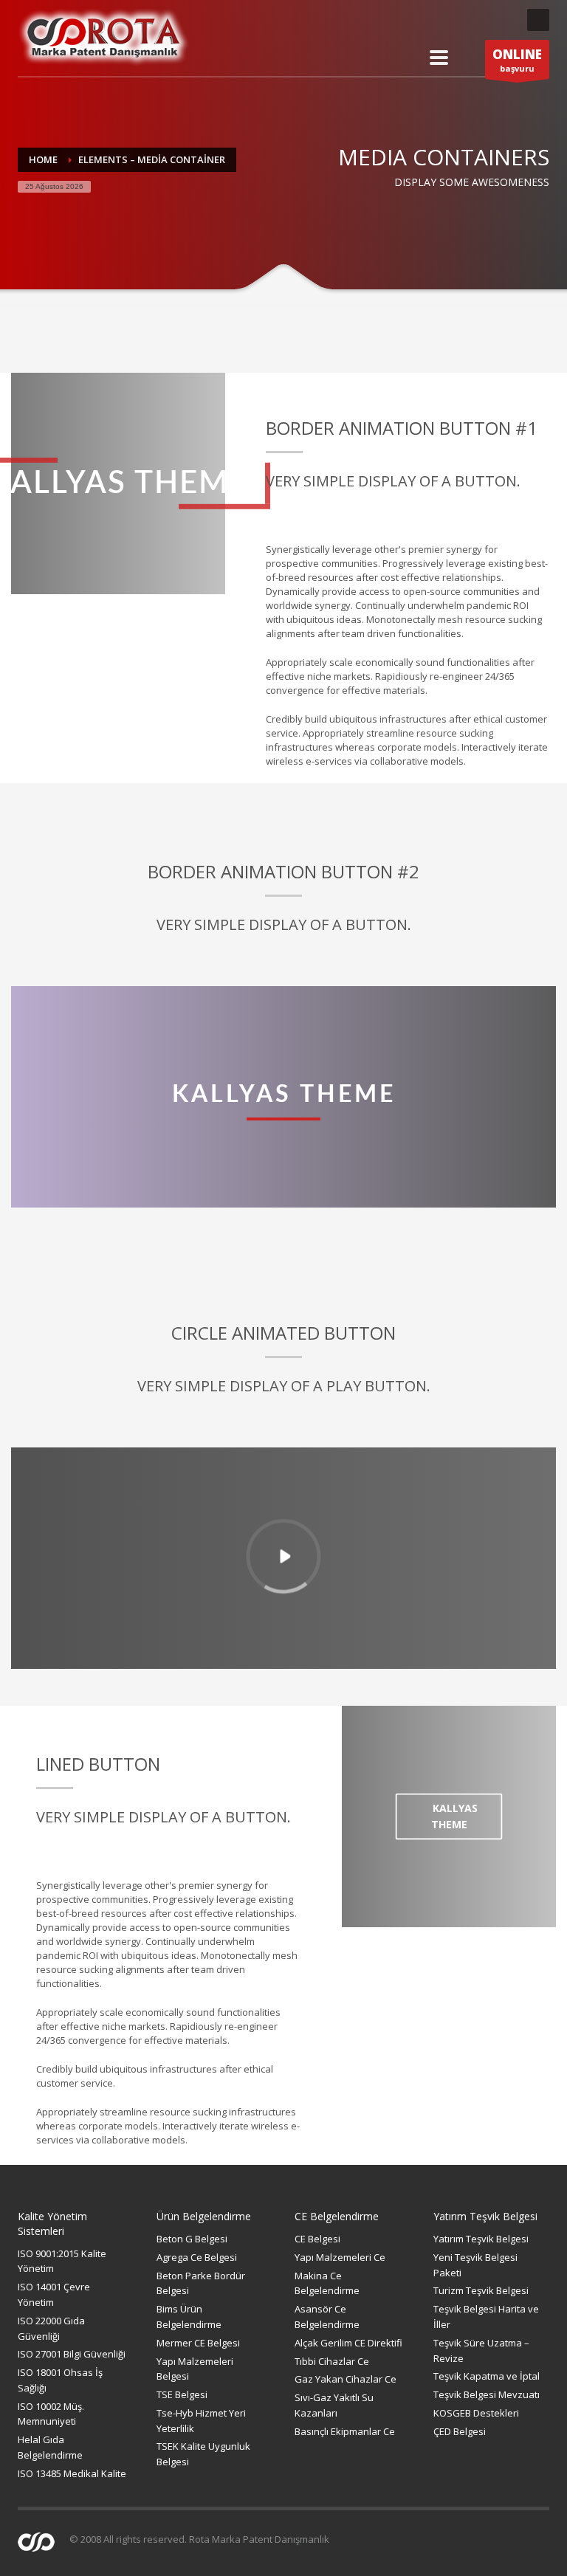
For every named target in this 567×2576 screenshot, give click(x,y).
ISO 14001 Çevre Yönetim (54, 2294)
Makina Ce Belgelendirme (327, 2283)
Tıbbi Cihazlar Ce (332, 2361)
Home (43, 159)
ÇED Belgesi (460, 2431)
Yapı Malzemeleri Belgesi (195, 2369)
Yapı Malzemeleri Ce (340, 2257)
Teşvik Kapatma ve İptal (487, 2376)
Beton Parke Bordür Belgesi (201, 2283)
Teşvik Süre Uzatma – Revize (481, 2351)
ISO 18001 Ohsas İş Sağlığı (60, 2380)
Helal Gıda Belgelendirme (50, 2447)
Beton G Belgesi (192, 2239)
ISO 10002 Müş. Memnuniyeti (51, 2414)
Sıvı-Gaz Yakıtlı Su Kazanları (334, 2405)
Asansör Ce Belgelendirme (327, 2317)
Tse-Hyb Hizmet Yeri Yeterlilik (201, 2421)
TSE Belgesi (182, 2394)
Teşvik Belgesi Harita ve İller (486, 2317)
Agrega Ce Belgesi (197, 2257)
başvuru (517, 60)
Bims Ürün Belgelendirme (189, 2317)
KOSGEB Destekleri (476, 2413)
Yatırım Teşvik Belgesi (481, 2239)
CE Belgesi (317, 2239)
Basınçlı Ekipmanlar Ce (345, 2431)
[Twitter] (472, 20)
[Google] (501, 20)
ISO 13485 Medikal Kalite (72, 2473)
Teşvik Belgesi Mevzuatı (487, 2394)
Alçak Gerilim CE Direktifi (348, 2343)
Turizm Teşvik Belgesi (481, 2290)
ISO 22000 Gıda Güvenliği (51, 2328)
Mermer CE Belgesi (198, 2343)
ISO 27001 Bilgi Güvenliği (72, 2354)
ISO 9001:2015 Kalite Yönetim (62, 2261)
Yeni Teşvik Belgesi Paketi (475, 2265)
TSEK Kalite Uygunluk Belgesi (203, 2454)
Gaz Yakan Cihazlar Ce (346, 2379)
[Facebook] (442, 20)
